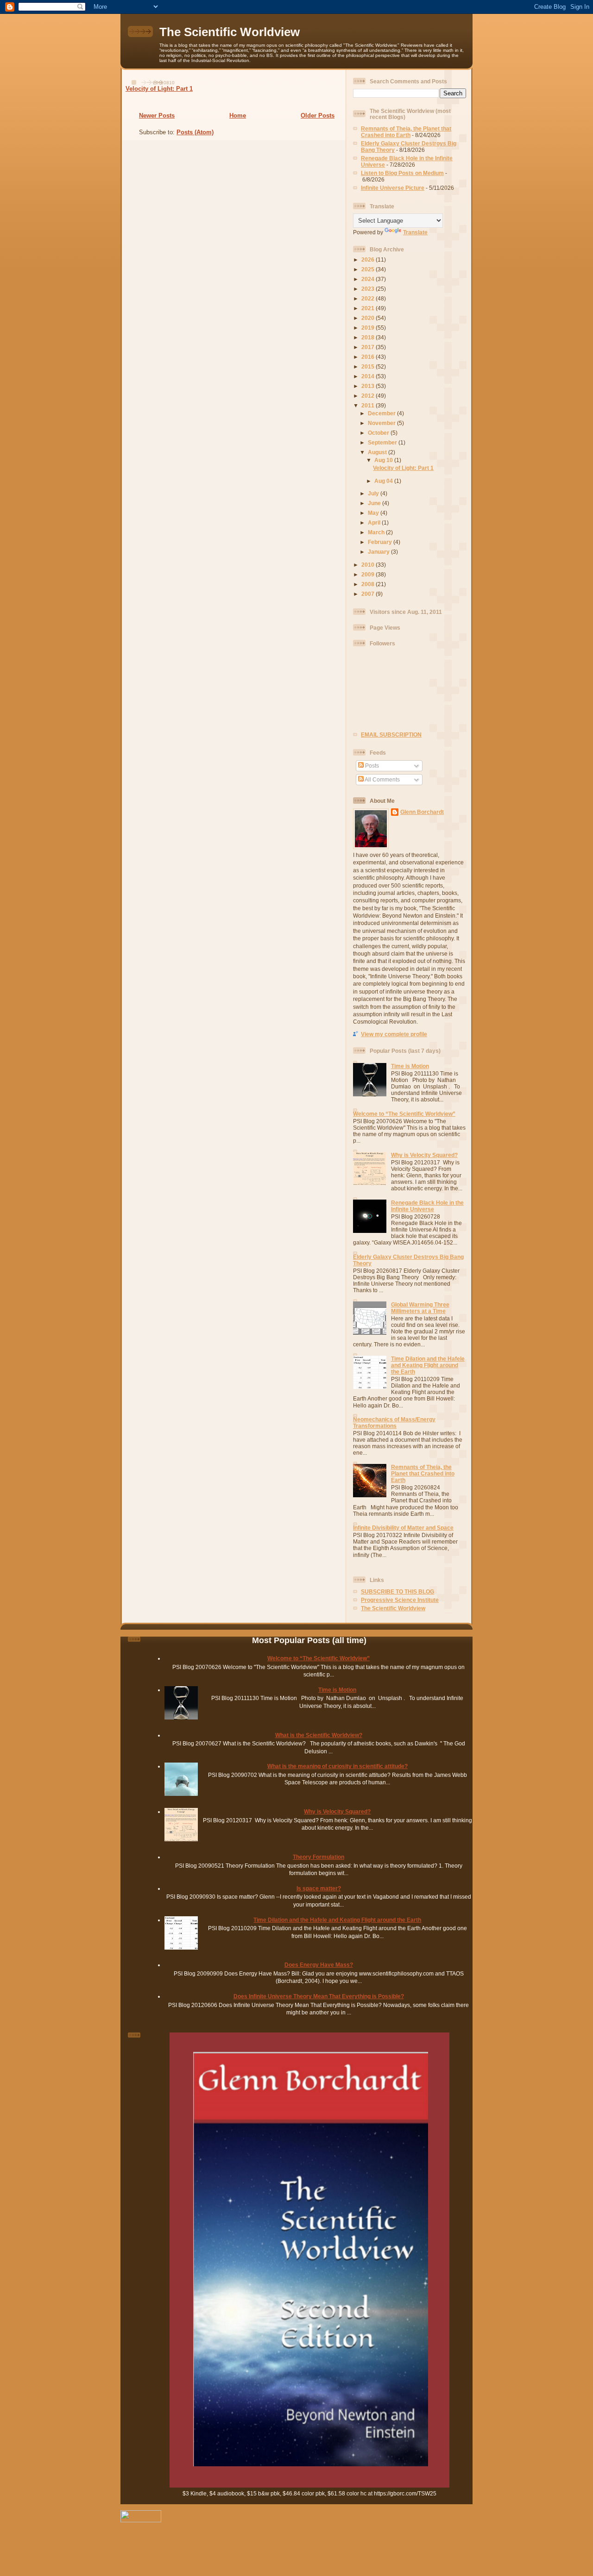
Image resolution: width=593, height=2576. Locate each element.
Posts (371, 766)
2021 (369, 308)
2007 (369, 594)
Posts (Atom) (195, 132)
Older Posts (318, 116)
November (382, 423)
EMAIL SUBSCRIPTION (391, 735)
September (383, 442)
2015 (369, 366)
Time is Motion (410, 1066)
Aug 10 (384, 460)
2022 (369, 298)
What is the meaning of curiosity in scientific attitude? (338, 1766)
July (374, 493)
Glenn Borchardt (422, 812)
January (379, 552)
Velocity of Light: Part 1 (159, 89)
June (375, 503)
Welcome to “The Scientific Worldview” (404, 1114)
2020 (369, 318)
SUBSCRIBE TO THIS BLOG (397, 1591)
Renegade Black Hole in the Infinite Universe (427, 1206)
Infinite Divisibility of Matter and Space (403, 1528)
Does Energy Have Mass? (319, 1965)
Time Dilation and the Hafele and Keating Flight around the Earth (428, 1365)
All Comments (382, 779)
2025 (369, 269)
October (379, 433)
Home (238, 116)
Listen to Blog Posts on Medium (402, 173)
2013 (369, 386)
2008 (369, 584)
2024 (369, 279)
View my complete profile (394, 1034)
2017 (369, 347)
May (374, 513)
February (381, 542)
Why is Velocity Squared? (424, 1155)
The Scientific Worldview (230, 32)
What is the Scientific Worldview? (319, 1735)
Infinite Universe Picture (393, 188)
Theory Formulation (319, 1857)
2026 (369, 259)
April (375, 522)
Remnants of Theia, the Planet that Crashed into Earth (406, 132)
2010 (369, 565)
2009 (369, 574)
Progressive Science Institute (400, 1600)
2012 (369, 396)
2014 (369, 376)
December (382, 413)
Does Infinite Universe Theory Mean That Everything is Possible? (319, 1996)
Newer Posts (157, 116)
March (377, 532)
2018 (369, 337)
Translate (415, 232)
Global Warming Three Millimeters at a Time (420, 1308)
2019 (369, 328)
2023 (369, 289)
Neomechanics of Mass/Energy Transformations (394, 1422)
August (378, 452)
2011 (369, 405)
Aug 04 (384, 481)
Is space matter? (319, 1888)
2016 (369, 357)
